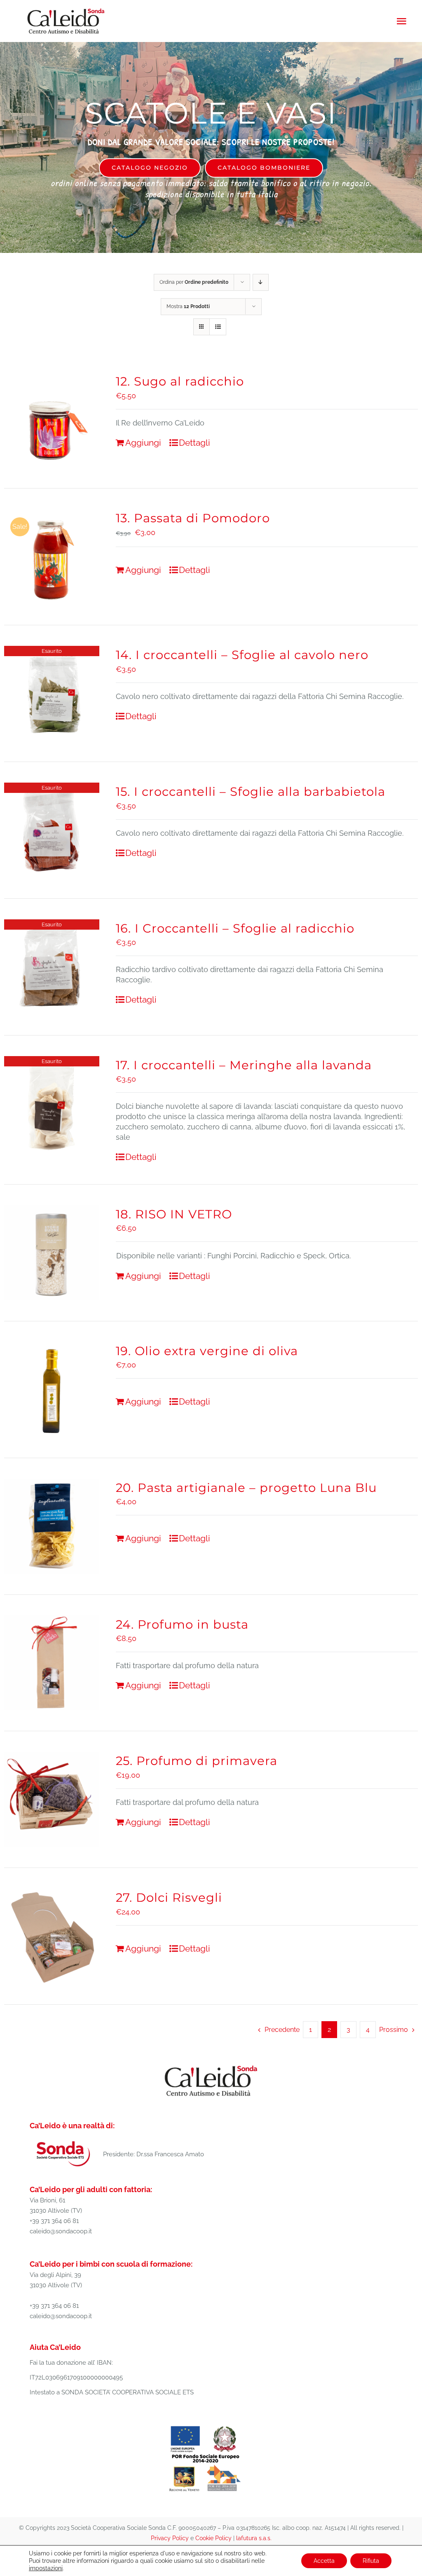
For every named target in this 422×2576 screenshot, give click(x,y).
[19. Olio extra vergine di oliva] (52, 1390)
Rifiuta (371, 2561)
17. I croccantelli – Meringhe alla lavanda (244, 1065)
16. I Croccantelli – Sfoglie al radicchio (235, 928)
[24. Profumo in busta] (52, 1663)
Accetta (324, 2561)
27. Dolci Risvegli (169, 1897)
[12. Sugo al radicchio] (52, 420)
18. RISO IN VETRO (174, 1214)
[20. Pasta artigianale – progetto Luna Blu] (52, 1526)
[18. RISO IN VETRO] (52, 1253)
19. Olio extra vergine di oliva (207, 1351)
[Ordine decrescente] (261, 282)
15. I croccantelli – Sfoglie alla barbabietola (251, 791)
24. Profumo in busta (182, 1624)
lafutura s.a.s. (254, 2538)
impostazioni (46, 2568)
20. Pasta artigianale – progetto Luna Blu (246, 1488)
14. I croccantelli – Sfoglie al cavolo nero (242, 655)
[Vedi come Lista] (218, 327)
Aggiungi (143, 443)
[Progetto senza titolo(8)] (206, 2426)
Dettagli (195, 443)
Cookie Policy (213, 2538)
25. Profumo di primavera (197, 1761)
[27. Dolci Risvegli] (52, 1936)
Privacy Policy (170, 2538)
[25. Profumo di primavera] (52, 1799)
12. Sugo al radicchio (180, 381)
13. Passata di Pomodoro (193, 518)
